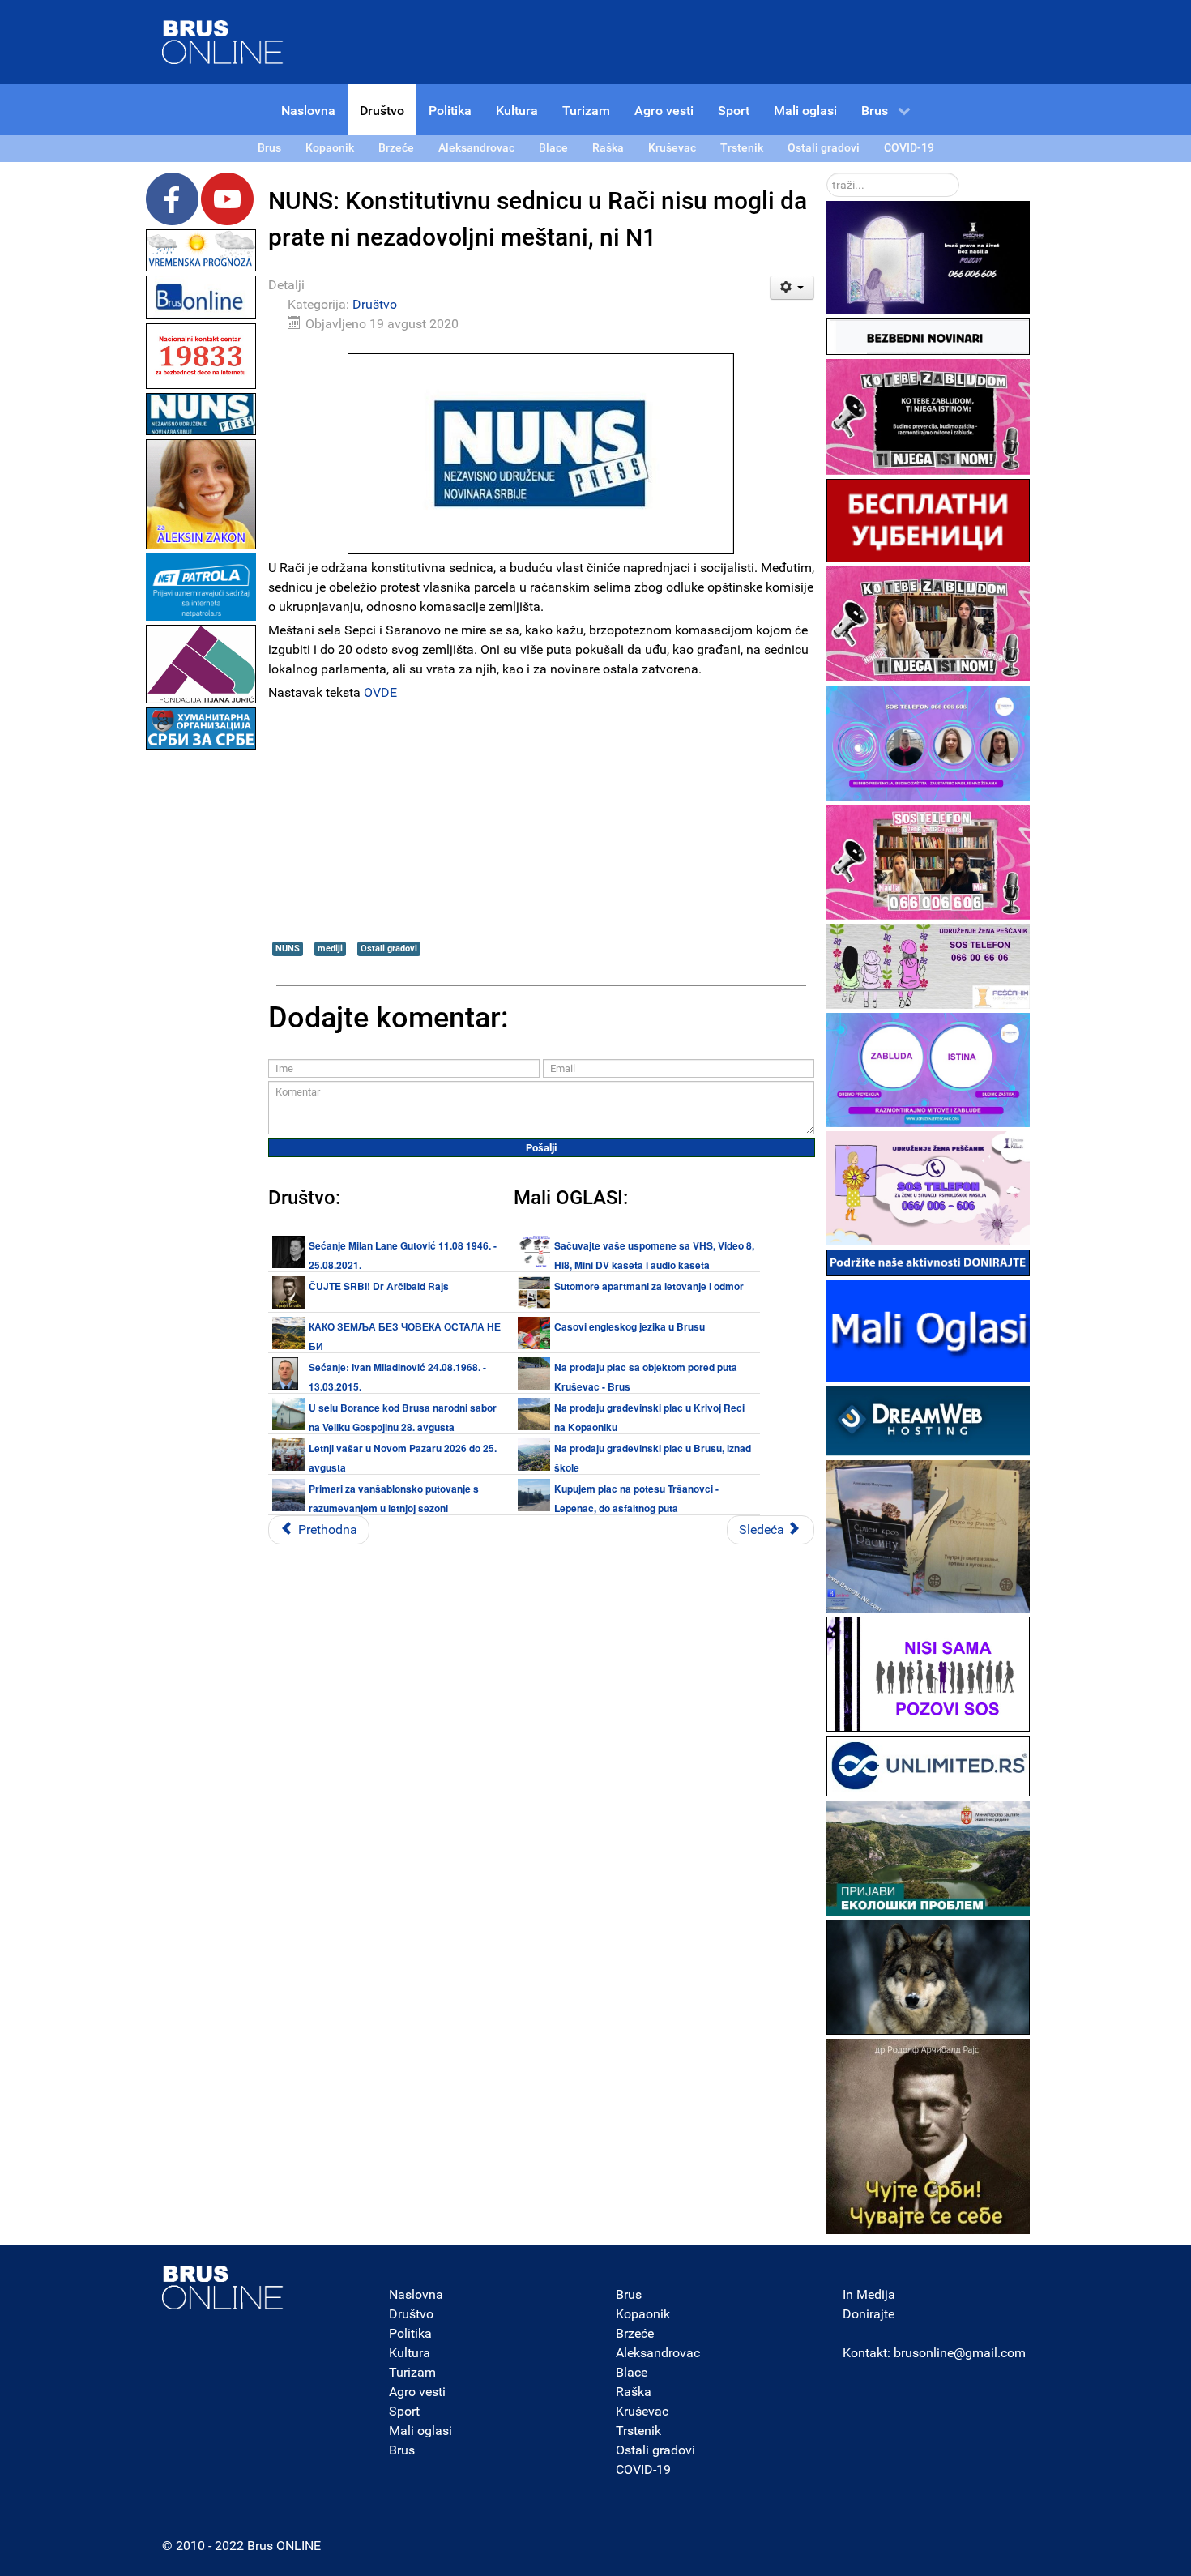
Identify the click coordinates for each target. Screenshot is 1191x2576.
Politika (410, 2333)
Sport (404, 2411)
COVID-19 (643, 2469)
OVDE (380, 692)
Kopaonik (643, 2314)
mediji (330, 948)
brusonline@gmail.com (960, 2353)
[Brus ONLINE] (223, 41)
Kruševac (642, 2411)
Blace (632, 2372)
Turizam (412, 2372)
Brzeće (635, 2333)
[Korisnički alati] (792, 288)
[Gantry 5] (223, 2288)
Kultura (410, 2353)
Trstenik (638, 2431)
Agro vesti (417, 2392)
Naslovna (416, 2294)
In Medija (869, 2294)
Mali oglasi (420, 2431)
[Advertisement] (201, 997)
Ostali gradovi (389, 948)
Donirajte (869, 2314)
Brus (402, 2450)
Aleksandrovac (658, 2353)
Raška (634, 2392)
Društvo (375, 304)
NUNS (288, 948)
